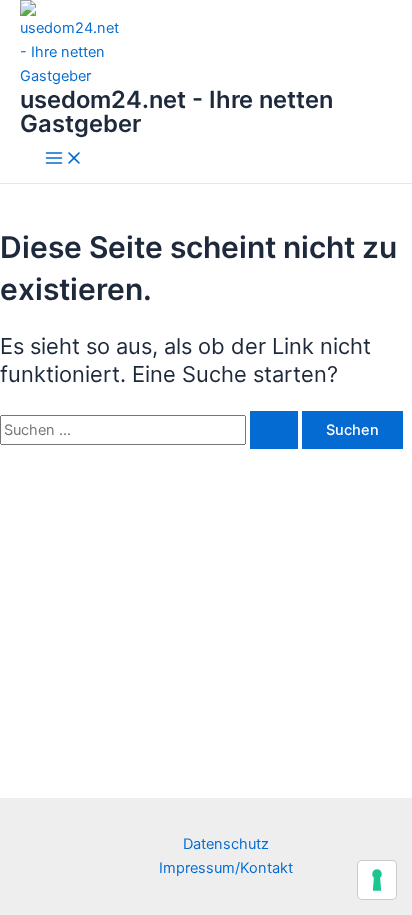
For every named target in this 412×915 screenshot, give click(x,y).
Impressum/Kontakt (226, 868)
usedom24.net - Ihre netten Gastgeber (176, 111)
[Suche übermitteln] (274, 430)
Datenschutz (226, 844)
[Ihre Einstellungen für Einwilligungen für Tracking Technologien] (377, 880)
